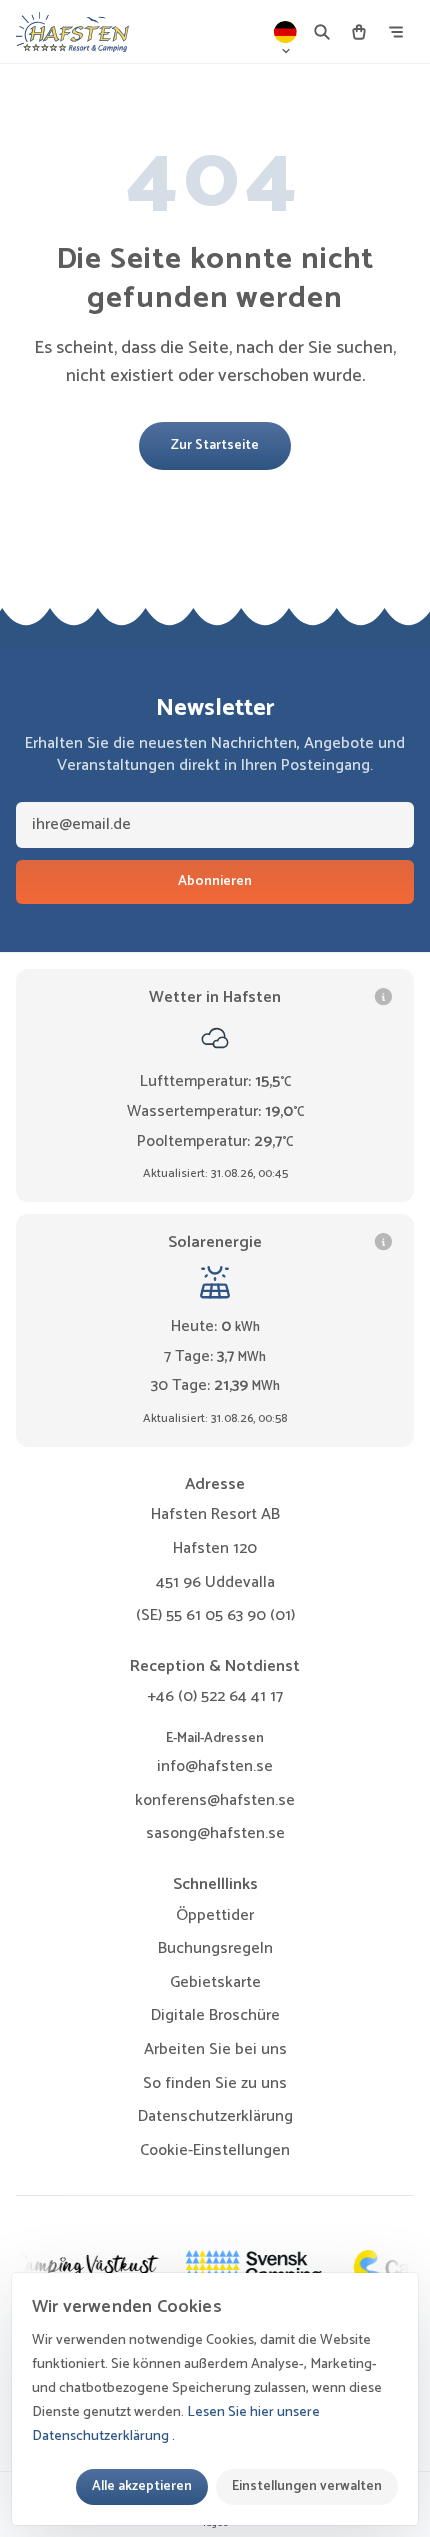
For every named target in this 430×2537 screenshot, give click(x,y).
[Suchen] (322, 32)
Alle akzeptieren (142, 2486)
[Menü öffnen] (396, 32)
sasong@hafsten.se (215, 1833)
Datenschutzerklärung (215, 2116)
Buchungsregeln (215, 1948)
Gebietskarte (215, 1982)
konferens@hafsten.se (215, 1800)
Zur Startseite (215, 445)
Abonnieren (215, 881)
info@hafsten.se (215, 1766)
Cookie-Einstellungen (215, 2151)
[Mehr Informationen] (383, 997)
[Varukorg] (359, 32)
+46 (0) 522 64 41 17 (215, 1696)
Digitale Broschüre (215, 2015)
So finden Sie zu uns (215, 2083)
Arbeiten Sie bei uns (215, 2049)
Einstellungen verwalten (307, 2486)
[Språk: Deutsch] (286, 32)
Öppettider (215, 1915)
